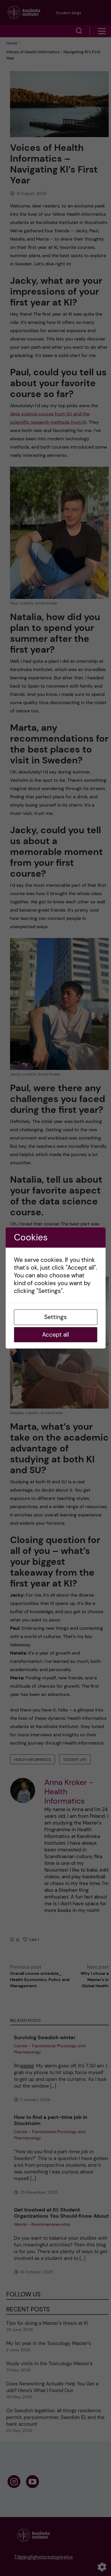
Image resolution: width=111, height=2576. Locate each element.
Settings (55, 1317)
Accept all (55, 1335)
